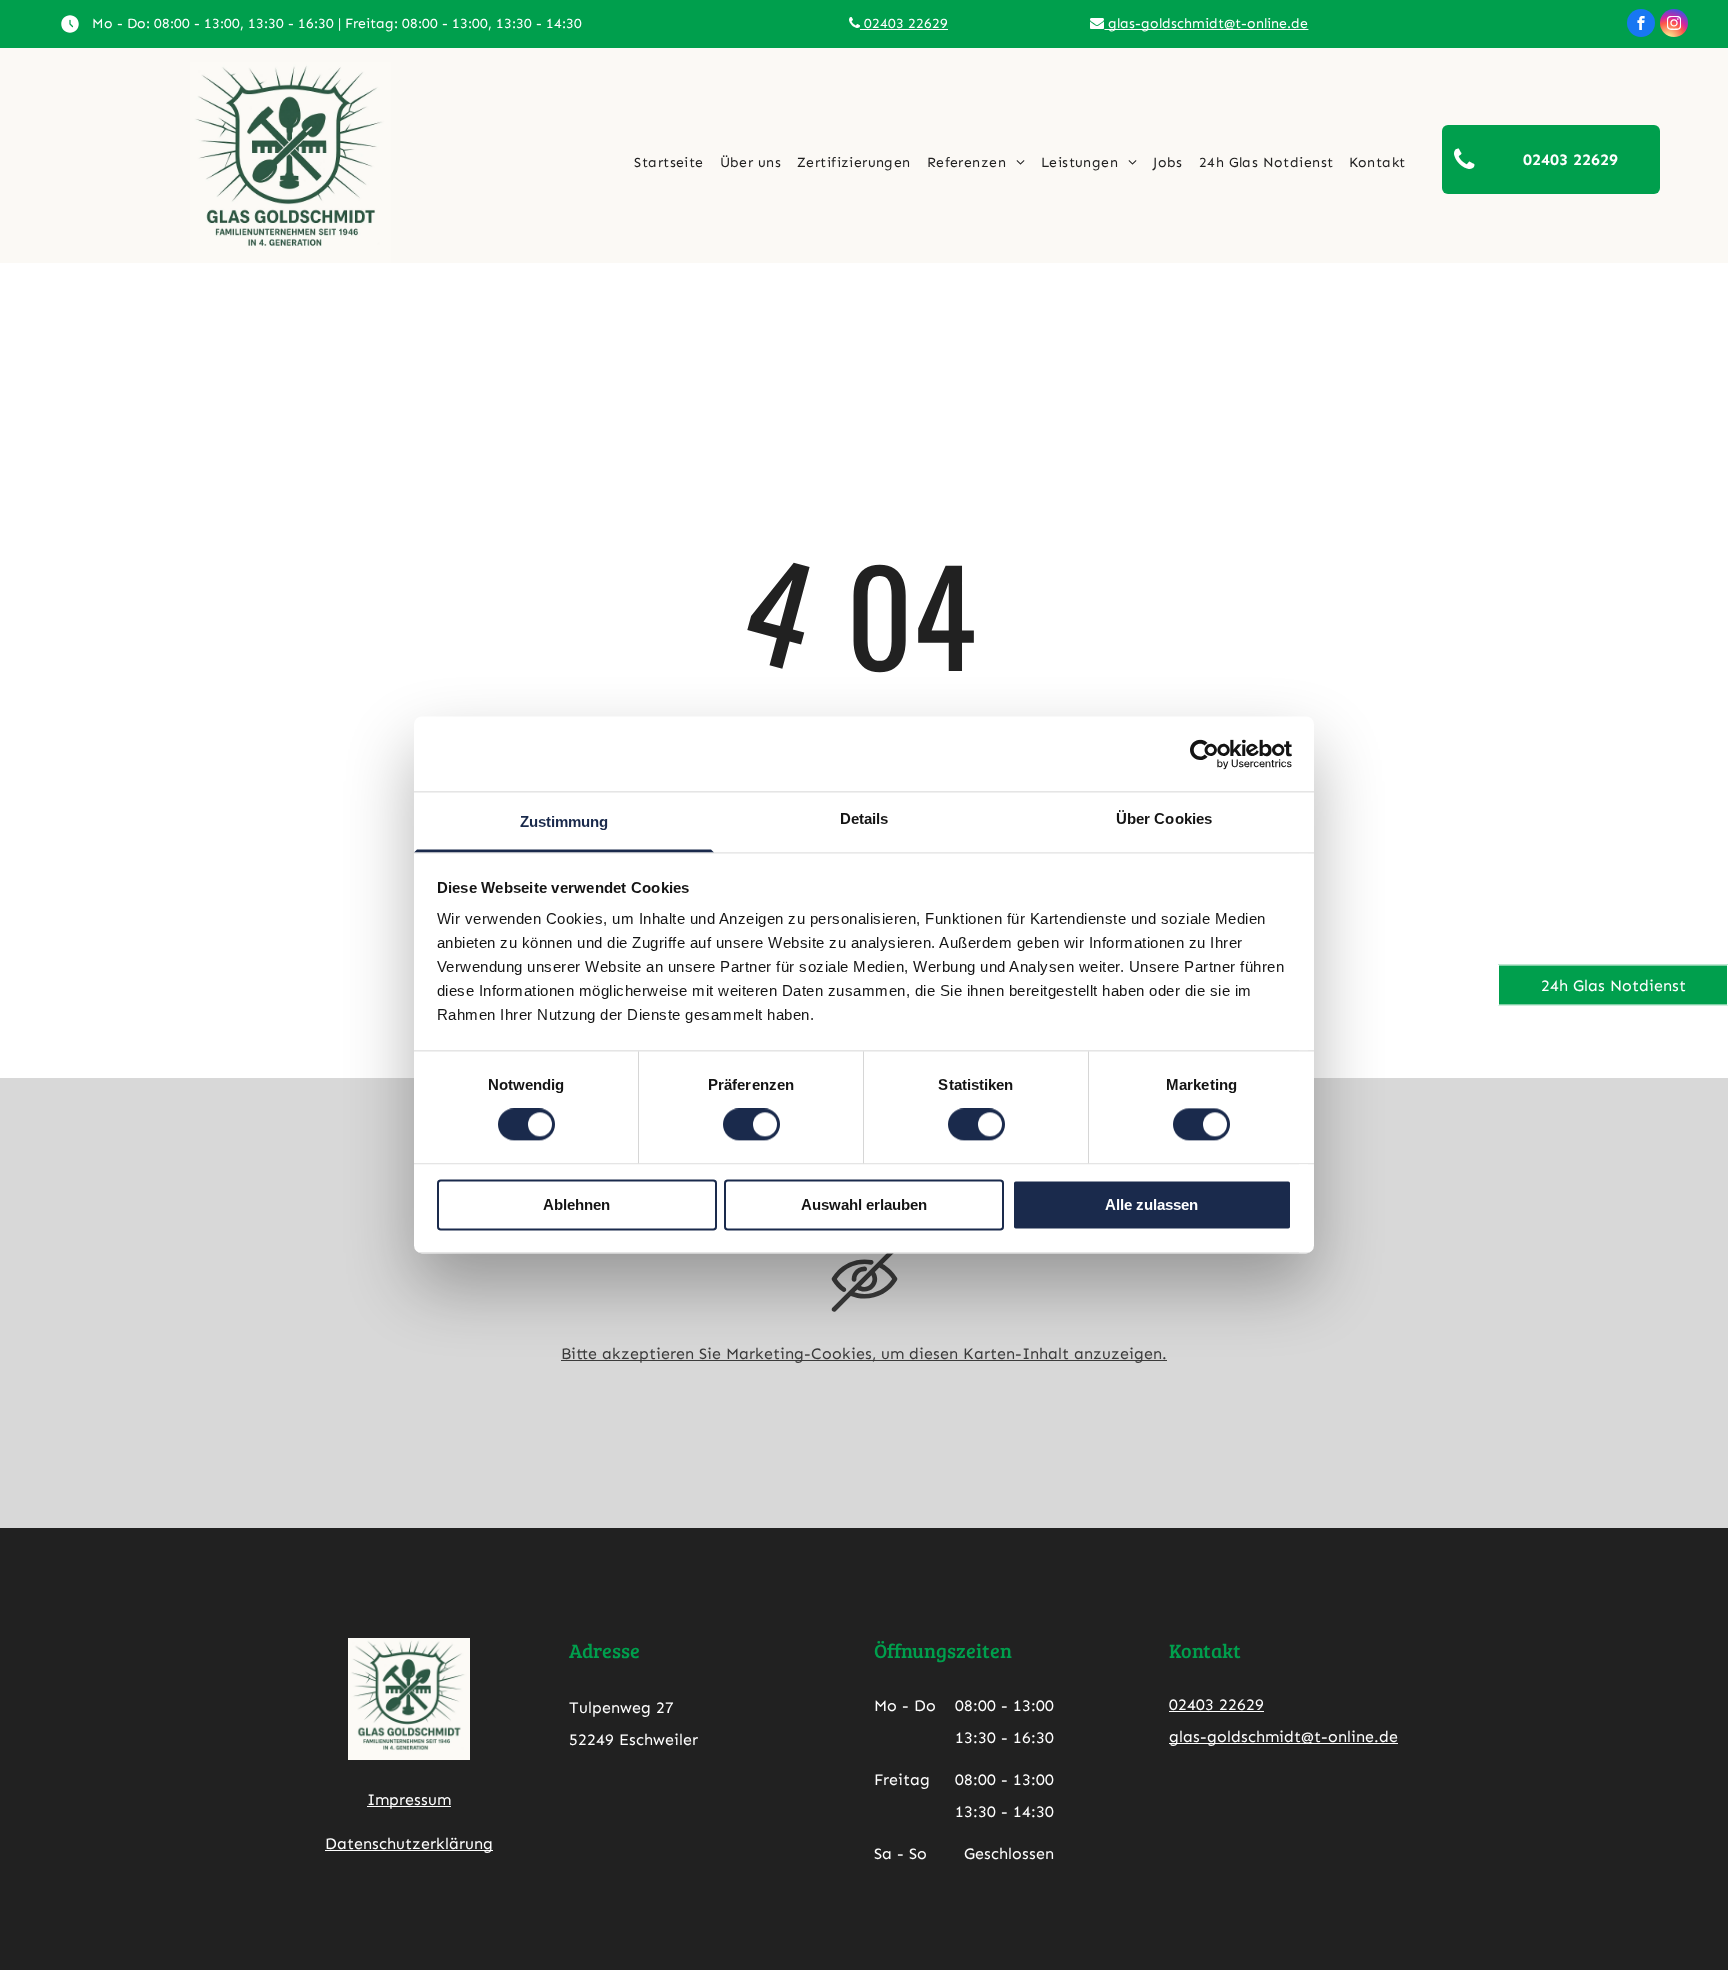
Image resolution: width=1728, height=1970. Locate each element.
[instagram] (1674, 25)
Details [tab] (864, 818)
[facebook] (1641, 25)
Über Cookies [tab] (1164, 818)
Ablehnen (576, 1204)
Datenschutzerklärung (409, 1843)
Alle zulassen (1151, 1204)
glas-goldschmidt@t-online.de (1206, 23)
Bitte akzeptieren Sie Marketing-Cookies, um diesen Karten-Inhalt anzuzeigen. (864, 1353)
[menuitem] (668, 163)
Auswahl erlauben (864, 1204)
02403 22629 (904, 23)
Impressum (409, 1799)
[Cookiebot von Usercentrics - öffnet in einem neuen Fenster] (1204, 754)
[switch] (751, 1125)
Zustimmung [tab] (564, 821)
